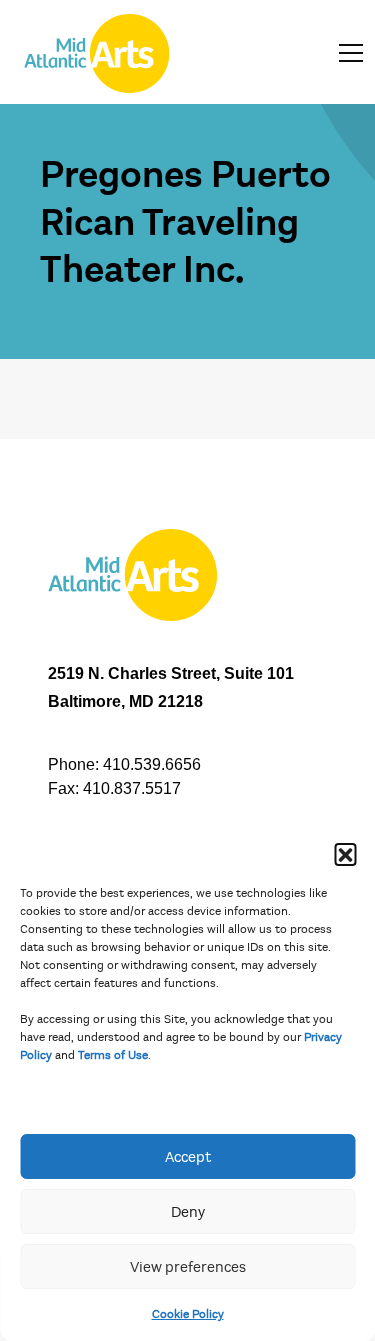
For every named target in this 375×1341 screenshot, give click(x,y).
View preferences (188, 1267)
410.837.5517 (132, 788)
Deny (188, 1212)
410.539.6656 (152, 764)
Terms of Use (113, 1055)
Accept (188, 1157)
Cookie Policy (188, 1314)
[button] (345, 854)
